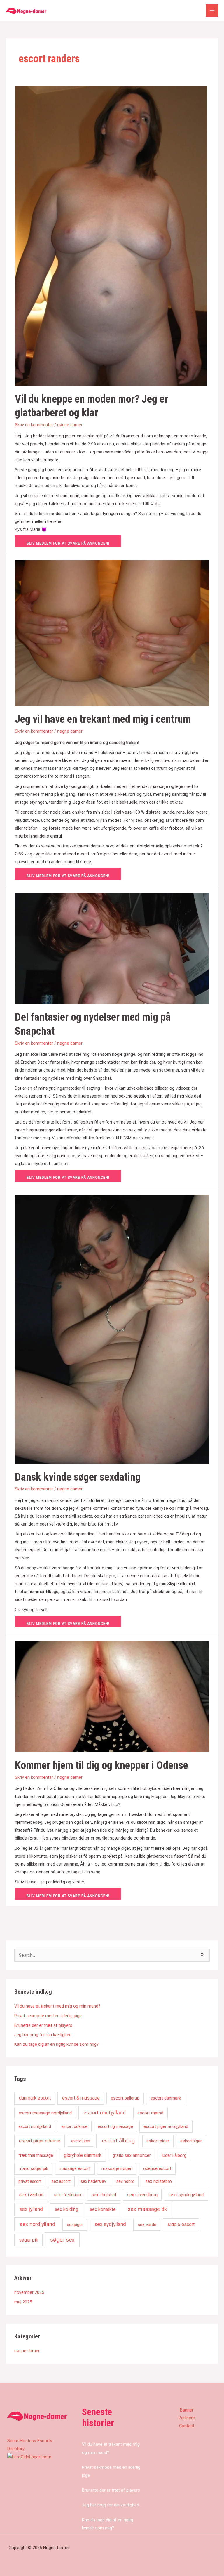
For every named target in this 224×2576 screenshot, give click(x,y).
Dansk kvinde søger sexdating (78, 1477)
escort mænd (150, 2113)
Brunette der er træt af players (43, 2025)
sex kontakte (103, 2209)
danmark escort (35, 2098)
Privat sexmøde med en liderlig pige (48, 2016)
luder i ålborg (174, 2155)
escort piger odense (40, 2141)
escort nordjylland (35, 2126)
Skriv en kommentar (34, 425)
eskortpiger (191, 2141)
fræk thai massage (36, 2155)
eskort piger (158, 2141)
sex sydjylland (110, 2224)
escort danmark (166, 2098)
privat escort (30, 2181)
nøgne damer (70, 425)
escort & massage (81, 2098)
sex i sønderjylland (186, 2195)
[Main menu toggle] (212, 11)
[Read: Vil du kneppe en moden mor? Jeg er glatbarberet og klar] (111, 236)
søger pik (29, 2240)
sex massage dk (147, 2209)
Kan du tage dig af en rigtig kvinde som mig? (56, 2044)
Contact (187, 2426)
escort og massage (115, 2126)
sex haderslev (93, 2181)
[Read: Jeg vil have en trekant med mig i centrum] (112, 633)
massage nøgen (117, 2168)
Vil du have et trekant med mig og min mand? (57, 2006)
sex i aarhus (31, 2195)
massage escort (75, 2168)
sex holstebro (159, 2181)
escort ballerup (125, 2098)
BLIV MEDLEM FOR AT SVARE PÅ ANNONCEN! (68, 543)
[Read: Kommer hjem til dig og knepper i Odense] (112, 1696)
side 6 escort (181, 2224)
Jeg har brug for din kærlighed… (44, 2035)
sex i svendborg (142, 2195)
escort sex (81, 2141)
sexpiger (75, 2225)
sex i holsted (104, 2195)
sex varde (147, 2225)
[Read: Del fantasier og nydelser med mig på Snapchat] (112, 948)
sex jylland (31, 2209)
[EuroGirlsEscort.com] (29, 2457)
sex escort (61, 2181)
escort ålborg (118, 2141)
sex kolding (66, 2209)
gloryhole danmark (83, 2155)
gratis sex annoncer (132, 2155)
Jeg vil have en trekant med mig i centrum (103, 719)
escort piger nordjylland (166, 2126)
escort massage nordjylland (45, 2113)
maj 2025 (23, 2302)
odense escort (157, 2168)
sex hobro (125, 2181)
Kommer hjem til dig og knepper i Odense (101, 1765)
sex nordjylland (37, 2224)
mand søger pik (33, 2168)
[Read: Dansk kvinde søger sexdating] (112, 1329)
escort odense (74, 2126)
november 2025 (29, 2292)
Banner (187, 2410)
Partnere (187, 2418)
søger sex (62, 2240)
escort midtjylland (105, 2113)
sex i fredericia (68, 2195)
